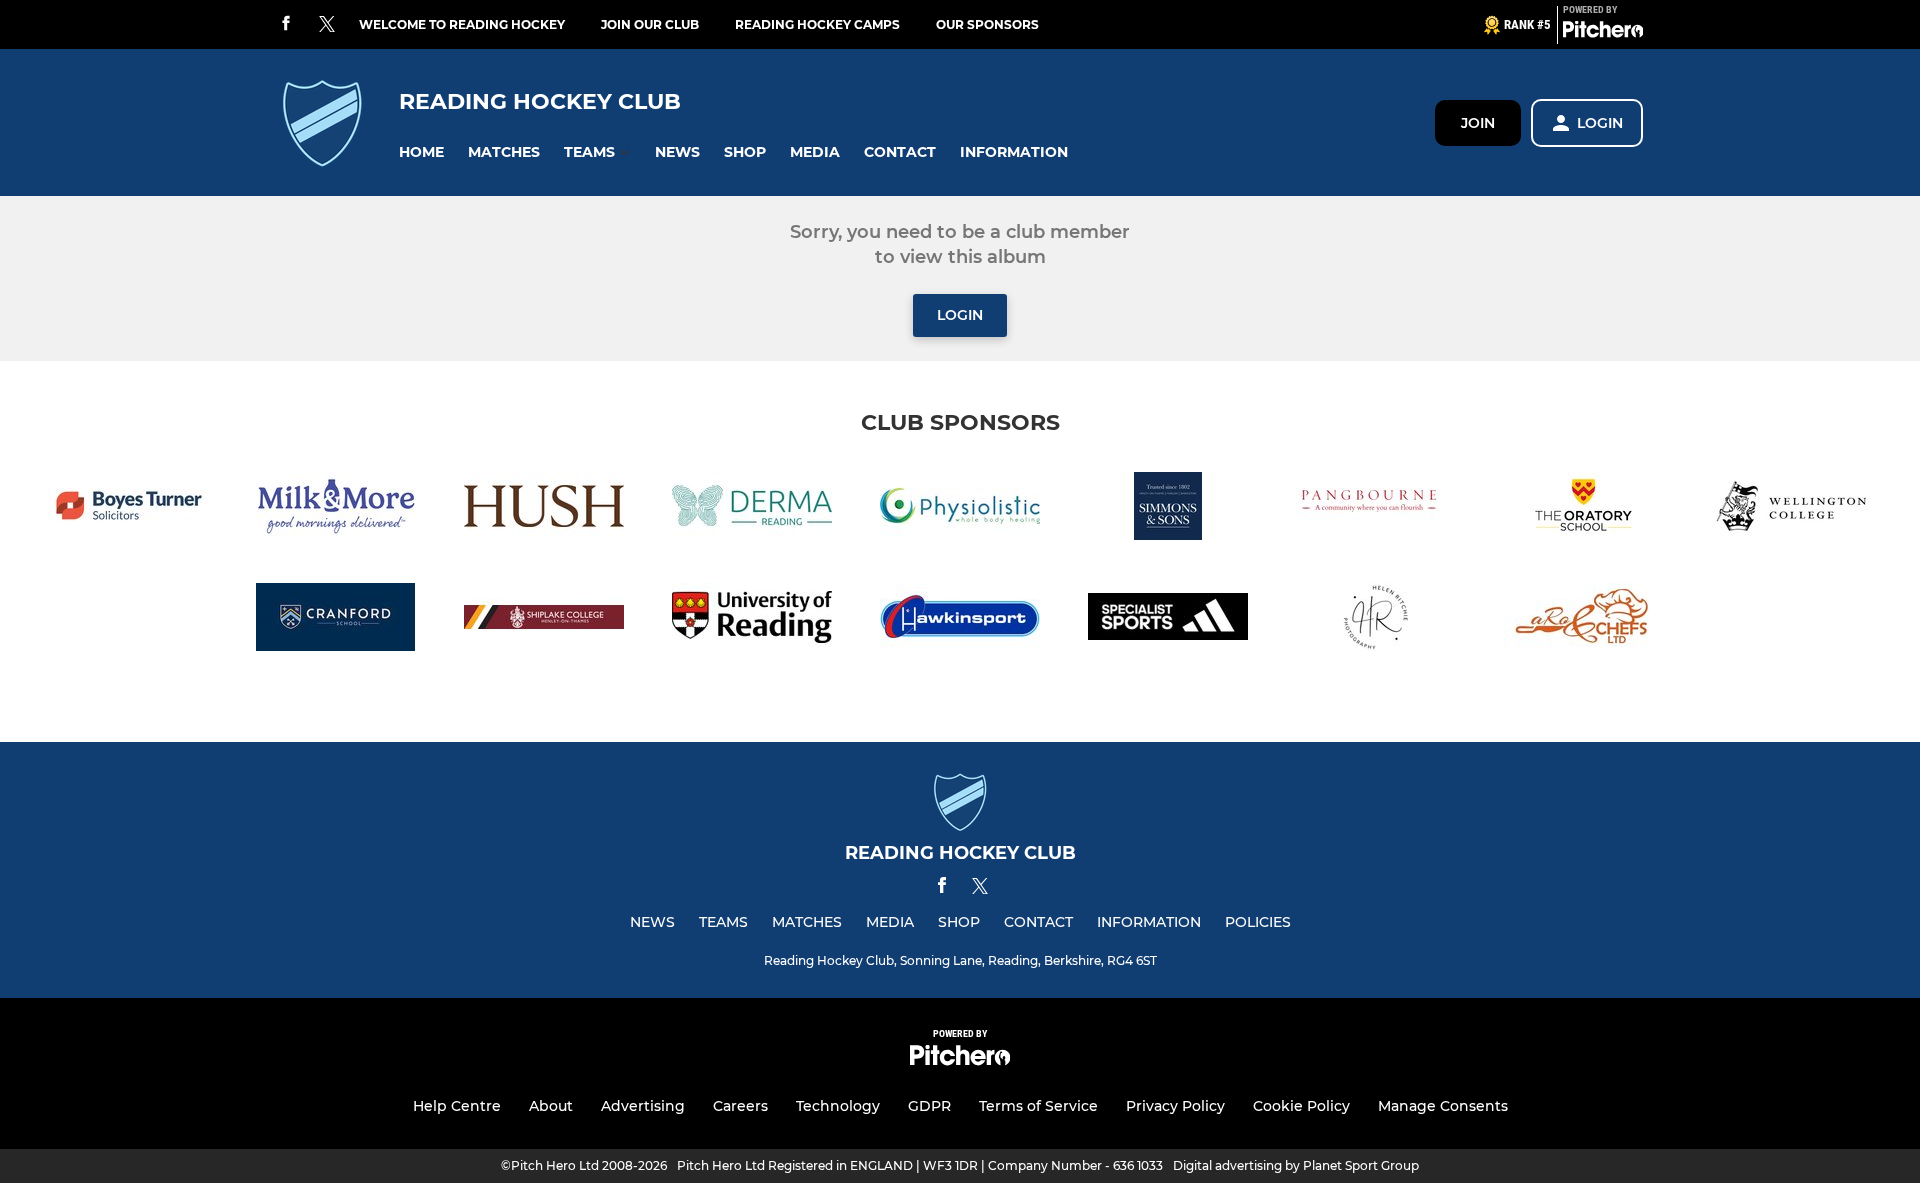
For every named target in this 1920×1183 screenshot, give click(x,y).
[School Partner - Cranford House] (336, 620)
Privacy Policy (1175, 1106)
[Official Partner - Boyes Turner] (128, 509)
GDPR (929, 1106)
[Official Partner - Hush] (544, 509)
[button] (421, 152)
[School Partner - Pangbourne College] (1376, 509)
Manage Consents (1443, 1106)
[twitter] (327, 25)
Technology (838, 1106)
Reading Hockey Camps (817, 24)
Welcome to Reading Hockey (462, 24)
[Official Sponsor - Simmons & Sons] (1168, 509)
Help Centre (457, 1106)
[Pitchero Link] (1603, 33)
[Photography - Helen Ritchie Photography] (1376, 620)
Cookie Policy (1301, 1106)
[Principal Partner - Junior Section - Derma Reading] (752, 509)
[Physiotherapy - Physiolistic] (960, 509)
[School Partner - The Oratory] (1584, 509)
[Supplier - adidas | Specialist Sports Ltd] (1168, 620)
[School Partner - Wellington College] (1792, 509)
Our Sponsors (987, 24)
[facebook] (286, 24)
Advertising (643, 1106)
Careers (740, 1106)
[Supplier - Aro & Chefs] (1584, 620)
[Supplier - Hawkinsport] (960, 620)
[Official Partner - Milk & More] (336, 509)
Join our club (650, 24)
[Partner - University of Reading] (752, 620)
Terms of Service (1038, 1106)
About (551, 1106)
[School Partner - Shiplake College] (544, 620)
